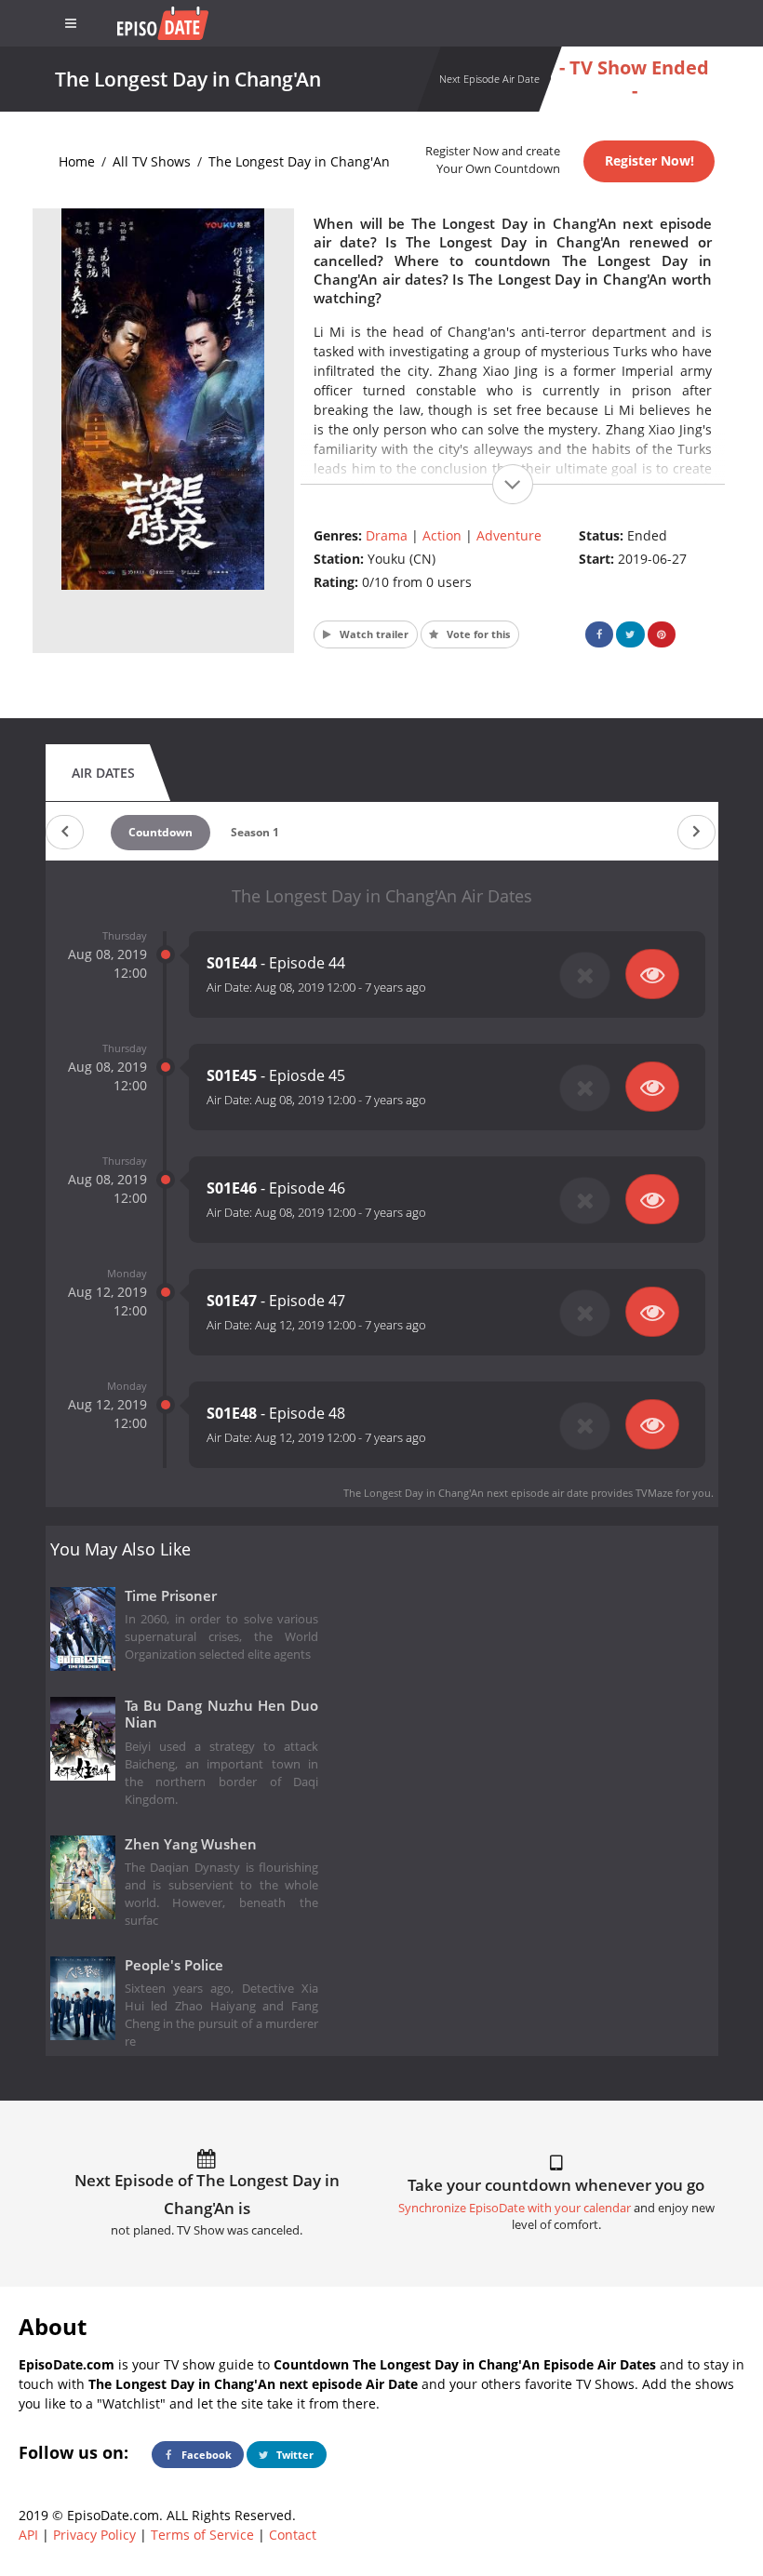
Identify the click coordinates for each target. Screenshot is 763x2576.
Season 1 (255, 832)
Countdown (161, 832)
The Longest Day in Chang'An (299, 161)
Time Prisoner (171, 1596)
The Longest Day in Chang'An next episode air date (466, 1493)
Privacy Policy (94, 2535)
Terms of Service (202, 2535)
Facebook (205, 2455)
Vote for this (477, 634)
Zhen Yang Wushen (191, 1844)
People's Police (174, 1965)
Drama (387, 535)
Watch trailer (373, 634)
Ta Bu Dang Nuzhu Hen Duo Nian (222, 1715)
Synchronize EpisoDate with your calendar (515, 2208)
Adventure (509, 535)
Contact (293, 2535)
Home (77, 161)
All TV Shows (152, 161)
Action (442, 535)
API (28, 2535)
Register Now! (649, 160)
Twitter (294, 2455)
